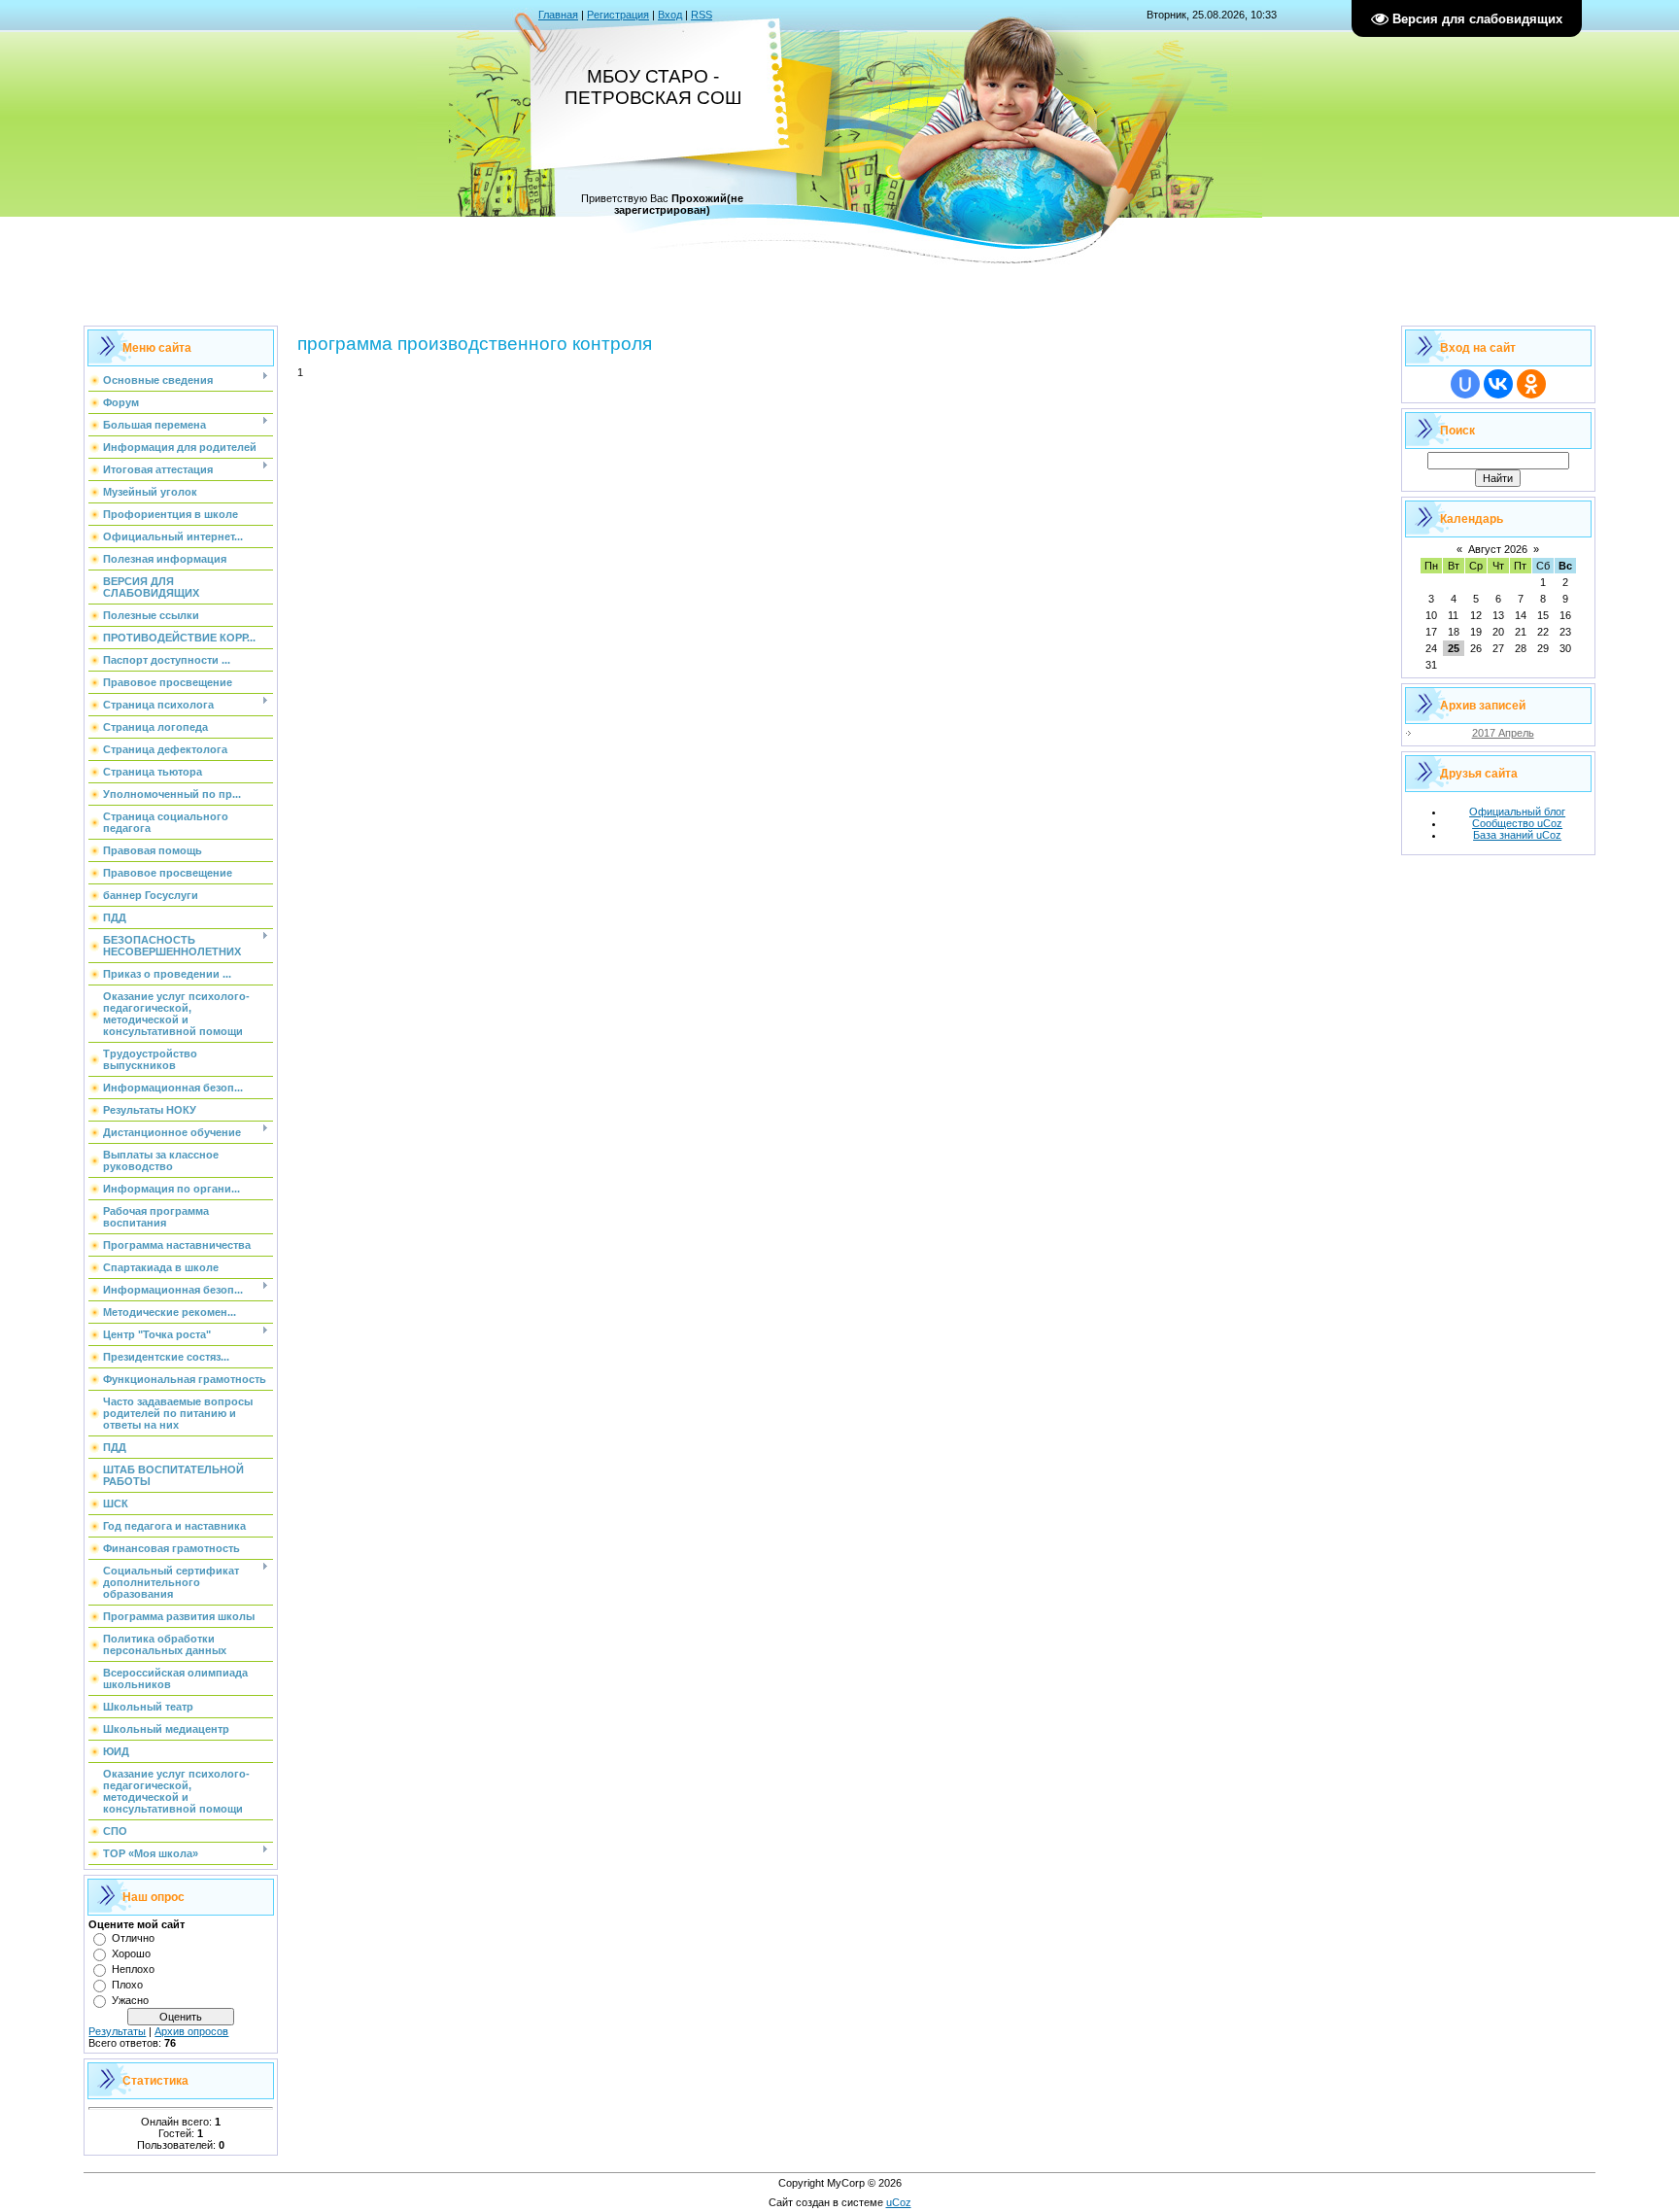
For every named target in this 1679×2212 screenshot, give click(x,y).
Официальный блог (1517, 812)
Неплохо (133, 1969)
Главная (558, 15)
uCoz (899, 2202)
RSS (702, 15)
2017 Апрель (1503, 733)
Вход (670, 15)
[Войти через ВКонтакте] (1498, 384)
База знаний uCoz (1517, 835)
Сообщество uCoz (1517, 823)
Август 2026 (1498, 549)
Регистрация (618, 15)
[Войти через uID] (1465, 384)
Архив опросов (191, 2031)
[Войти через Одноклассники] (1531, 384)
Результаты (117, 2031)
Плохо (127, 1985)
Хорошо (131, 1953)
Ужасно (130, 2000)
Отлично (133, 1938)
